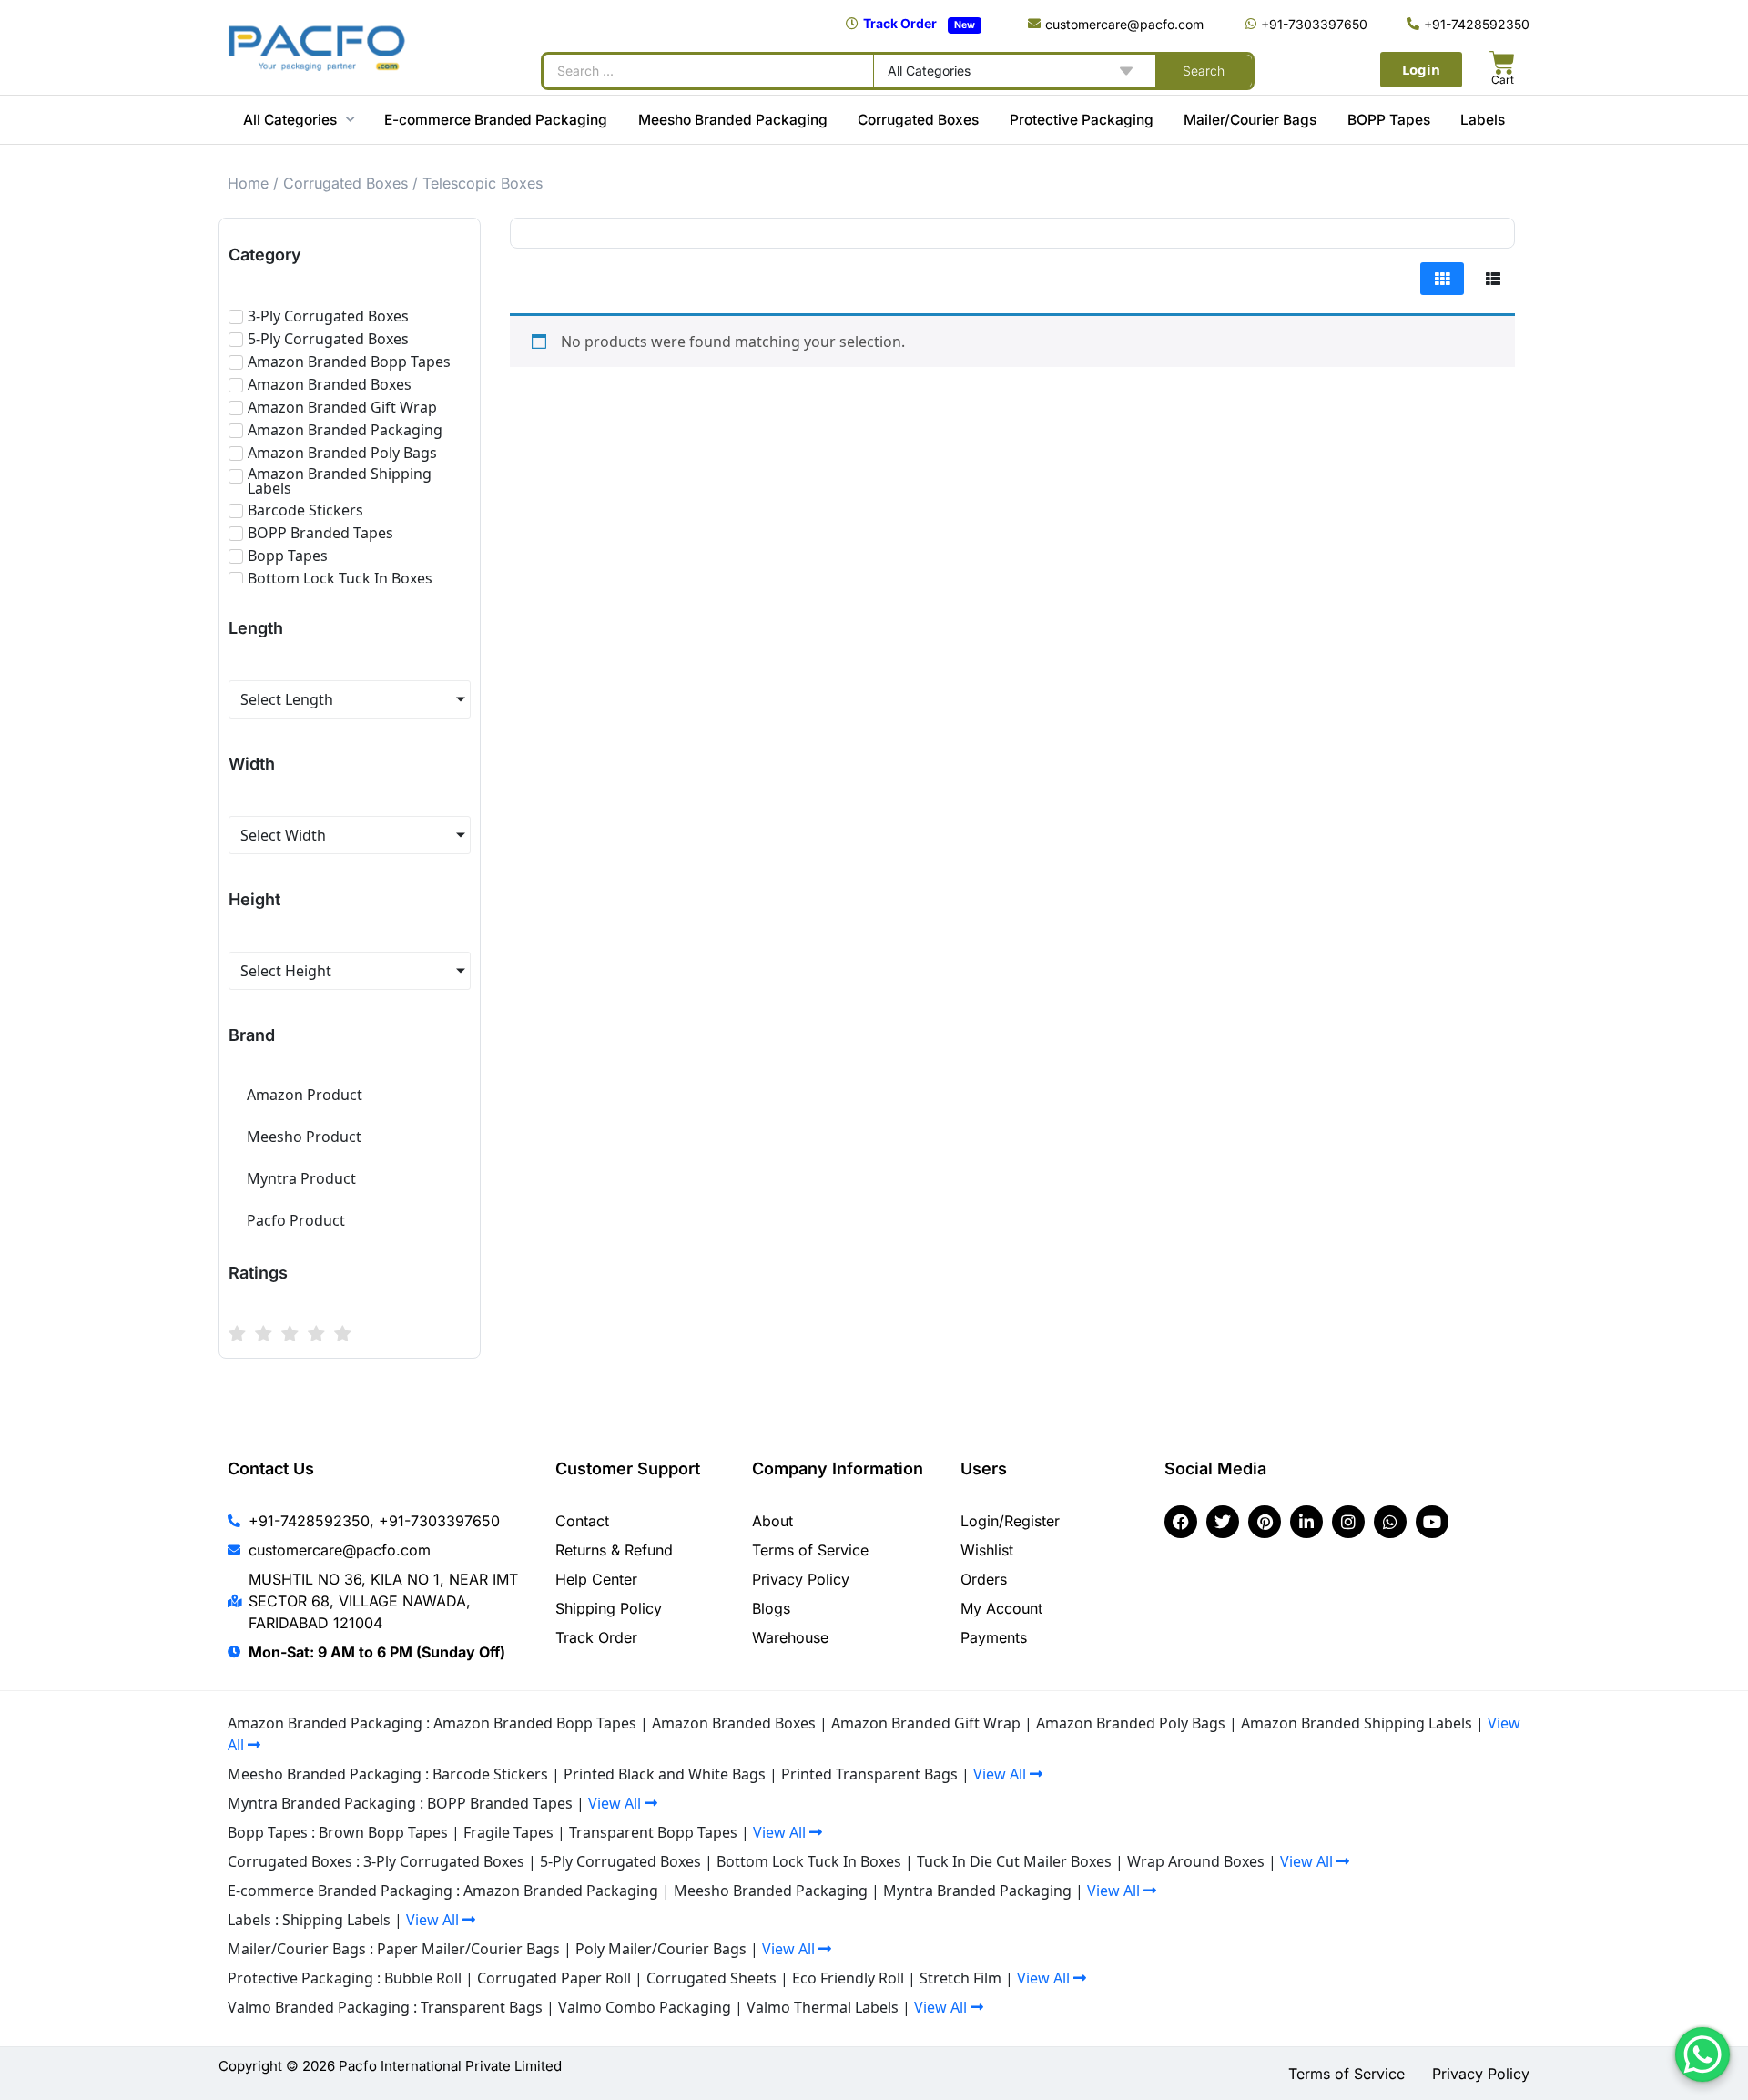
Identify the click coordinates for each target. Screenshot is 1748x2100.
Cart (1503, 80)
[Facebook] (1181, 1522)
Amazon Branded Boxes (734, 1723)
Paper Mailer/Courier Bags (468, 1949)
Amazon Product (305, 1095)
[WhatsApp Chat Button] (1702, 2054)
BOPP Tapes (1389, 120)
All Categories (290, 120)
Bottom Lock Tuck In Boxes (809, 1861)
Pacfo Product (296, 1220)
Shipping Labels (336, 1920)
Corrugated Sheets (711, 1978)
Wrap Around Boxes (1196, 1861)
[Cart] (1502, 63)
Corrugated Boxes (918, 120)
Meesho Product (304, 1137)
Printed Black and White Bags (665, 1774)
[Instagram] (1348, 1522)
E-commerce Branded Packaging (496, 120)
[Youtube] (1432, 1522)
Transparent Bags (482, 2007)
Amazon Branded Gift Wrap (926, 1723)
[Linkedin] (1306, 1522)
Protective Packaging (1082, 120)
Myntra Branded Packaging (977, 1891)
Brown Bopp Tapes (383, 1832)
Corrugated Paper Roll (554, 1978)
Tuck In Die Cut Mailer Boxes (1014, 1861)
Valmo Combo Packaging (645, 2007)
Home (248, 183)
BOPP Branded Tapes (500, 1803)
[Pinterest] (1265, 1522)
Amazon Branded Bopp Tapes (535, 1723)
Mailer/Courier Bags (1250, 120)
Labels (1483, 120)
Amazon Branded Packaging (561, 1891)
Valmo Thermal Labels (823, 2007)
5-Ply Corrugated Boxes (620, 1861)
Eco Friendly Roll (848, 1978)
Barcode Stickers (490, 1774)
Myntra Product (301, 1178)
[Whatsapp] (1390, 1522)
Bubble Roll (423, 1978)
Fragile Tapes (508, 1832)
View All (1001, 1774)
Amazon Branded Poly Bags (1131, 1723)
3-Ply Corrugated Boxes (444, 1861)
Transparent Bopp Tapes (653, 1832)
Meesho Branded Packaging (733, 120)
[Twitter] (1223, 1522)
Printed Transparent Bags (869, 1774)
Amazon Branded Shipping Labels (1357, 1723)
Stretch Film (960, 1978)
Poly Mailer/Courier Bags (661, 1949)
